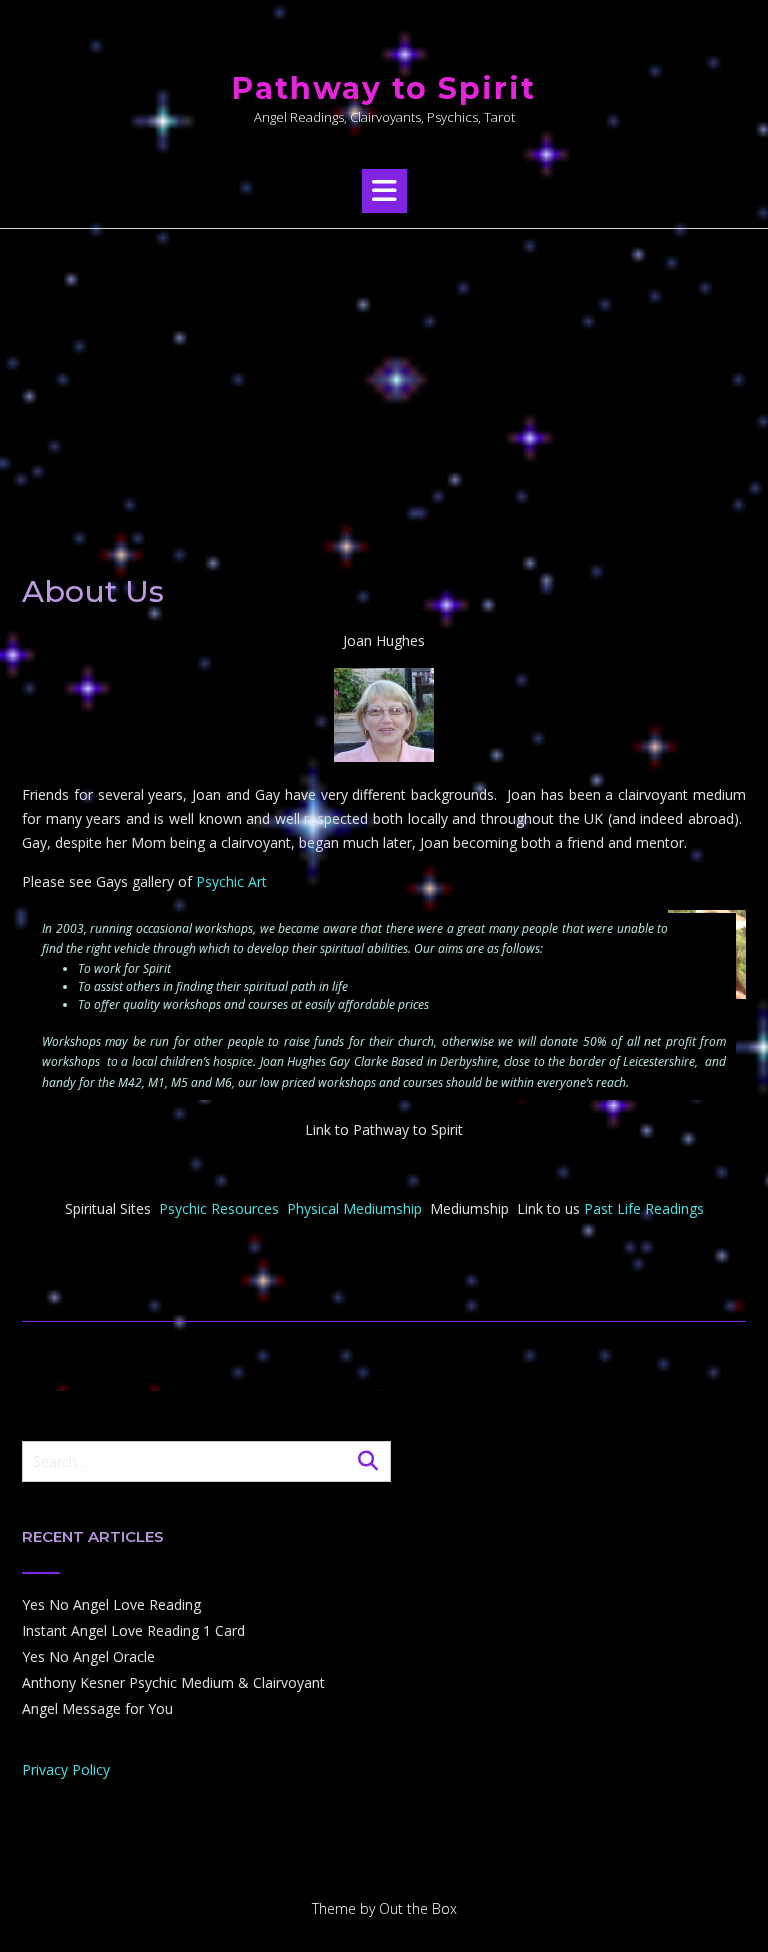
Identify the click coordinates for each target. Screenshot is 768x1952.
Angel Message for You (97, 1708)
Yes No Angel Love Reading (111, 1604)
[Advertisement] (384, 379)
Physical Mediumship (354, 1208)
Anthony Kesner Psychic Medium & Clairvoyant (173, 1682)
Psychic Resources (219, 1208)
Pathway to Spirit (384, 88)
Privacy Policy (66, 1769)
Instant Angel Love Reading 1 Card (133, 1630)
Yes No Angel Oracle (88, 1656)
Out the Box (418, 1908)
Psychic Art (231, 881)
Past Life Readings (644, 1208)
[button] (384, 191)
